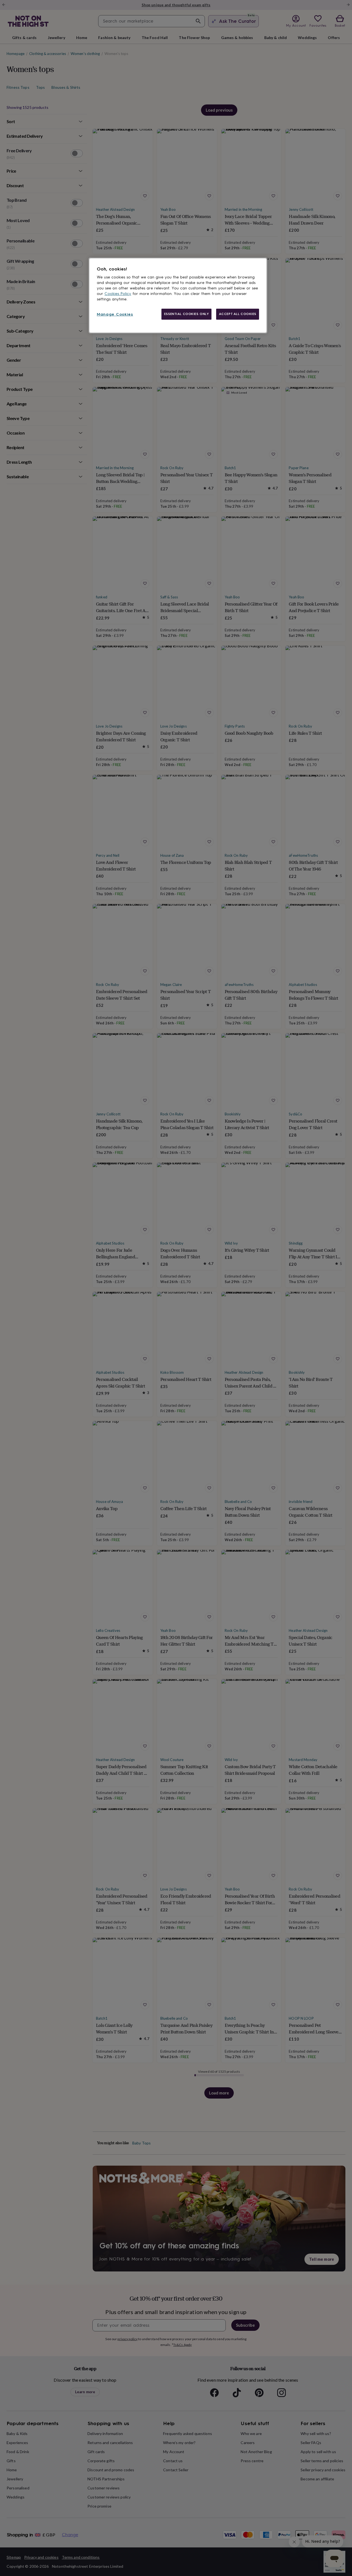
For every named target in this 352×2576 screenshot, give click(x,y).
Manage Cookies (115, 314)
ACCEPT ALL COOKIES (238, 314)
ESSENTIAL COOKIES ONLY (187, 314)
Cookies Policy (118, 294)
